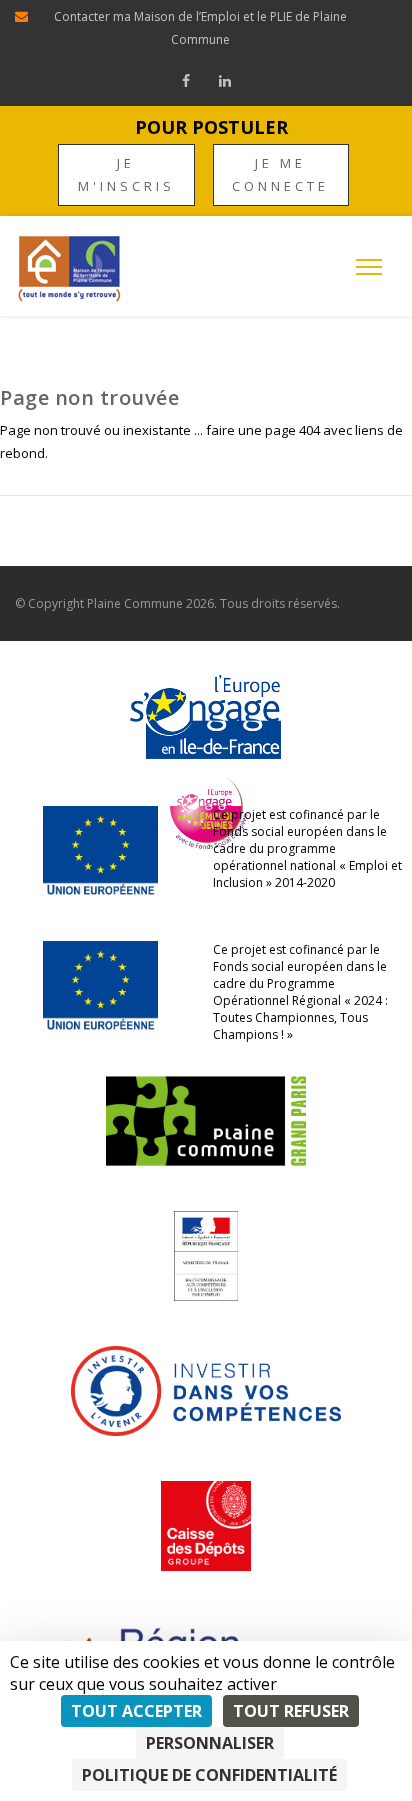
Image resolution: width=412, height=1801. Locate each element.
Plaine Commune (135, 603)
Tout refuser (291, 1711)
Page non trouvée (89, 397)
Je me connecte (280, 174)
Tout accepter (136, 1711)
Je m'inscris (126, 174)
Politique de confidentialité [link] (209, 1775)
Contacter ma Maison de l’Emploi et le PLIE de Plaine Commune (200, 28)
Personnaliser (210, 1743)
